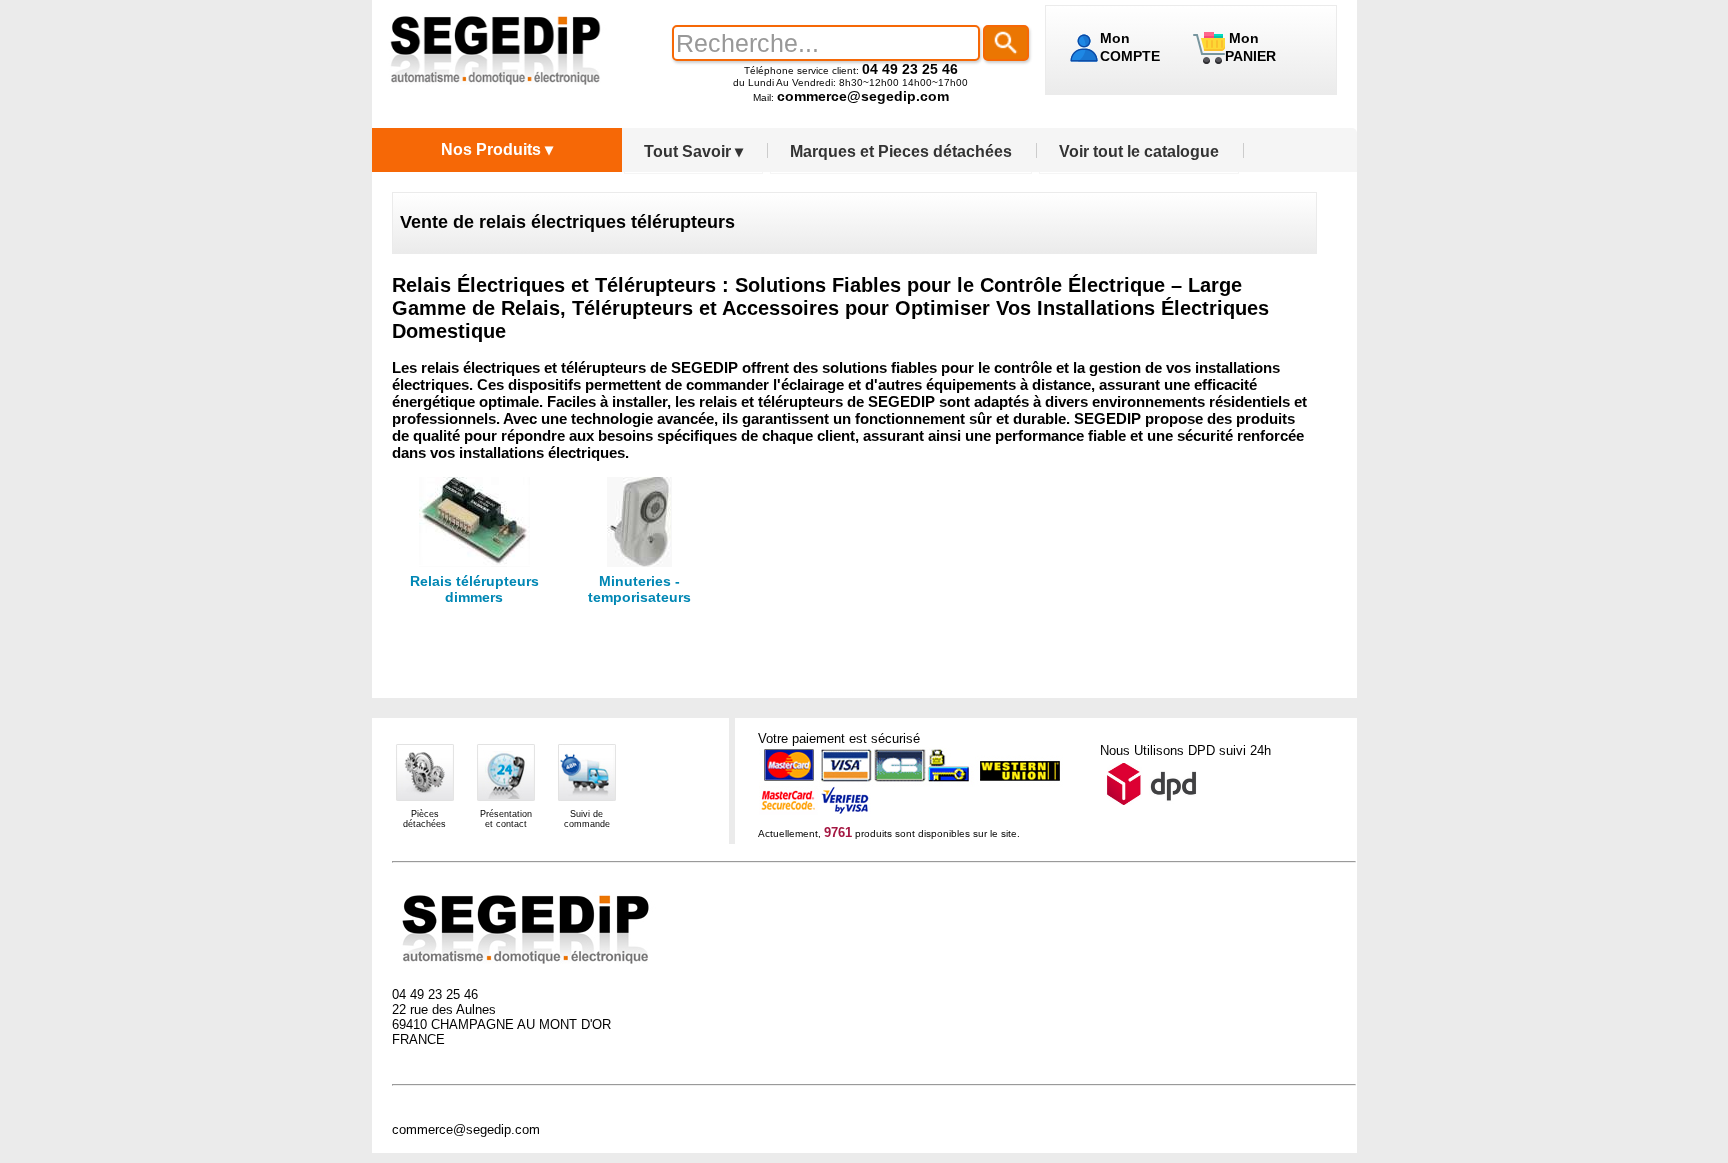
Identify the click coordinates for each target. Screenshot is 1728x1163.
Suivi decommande (587, 819)
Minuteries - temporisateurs (639, 589)
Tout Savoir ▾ (693, 151)
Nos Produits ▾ (497, 149)
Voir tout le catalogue (1139, 151)
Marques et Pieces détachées (901, 151)
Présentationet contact (506, 819)
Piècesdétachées (424, 819)
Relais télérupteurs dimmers (474, 589)
